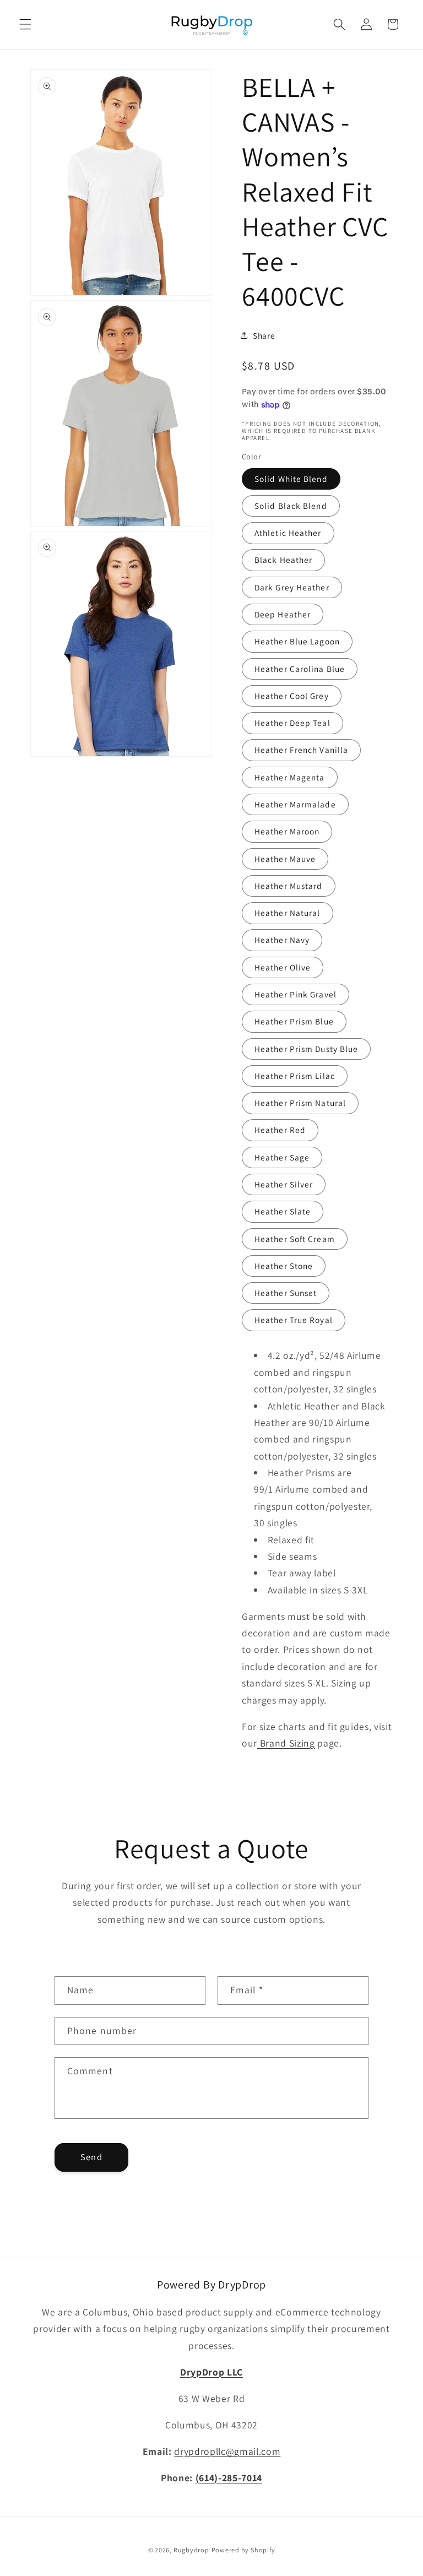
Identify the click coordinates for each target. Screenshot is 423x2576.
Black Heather (283, 560)
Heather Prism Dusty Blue (306, 1049)
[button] (25, 24)
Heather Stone (284, 1266)
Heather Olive (283, 967)
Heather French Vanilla (301, 750)
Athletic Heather (288, 533)
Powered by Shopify (243, 2550)
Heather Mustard (289, 886)
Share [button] (264, 335)
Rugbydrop (191, 2550)
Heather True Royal (294, 1320)
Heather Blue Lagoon (297, 641)
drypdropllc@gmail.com (227, 2451)
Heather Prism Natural (300, 1103)
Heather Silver (284, 1184)
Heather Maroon (287, 831)
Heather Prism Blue (294, 1021)
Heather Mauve (285, 859)
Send (91, 2157)
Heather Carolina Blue (300, 669)
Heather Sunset (286, 1293)
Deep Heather (283, 614)
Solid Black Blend (291, 506)
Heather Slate (283, 1211)
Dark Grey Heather (292, 587)
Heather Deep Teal (292, 723)
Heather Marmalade (295, 804)
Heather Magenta (290, 777)
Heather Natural (288, 913)
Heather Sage (282, 1157)
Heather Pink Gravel (295, 994)
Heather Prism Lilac (295, 1076)
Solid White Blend (291, 479)
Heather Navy (282, 940)
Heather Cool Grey (292, 696)
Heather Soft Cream (295, 1239)
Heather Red (280, 1130)
